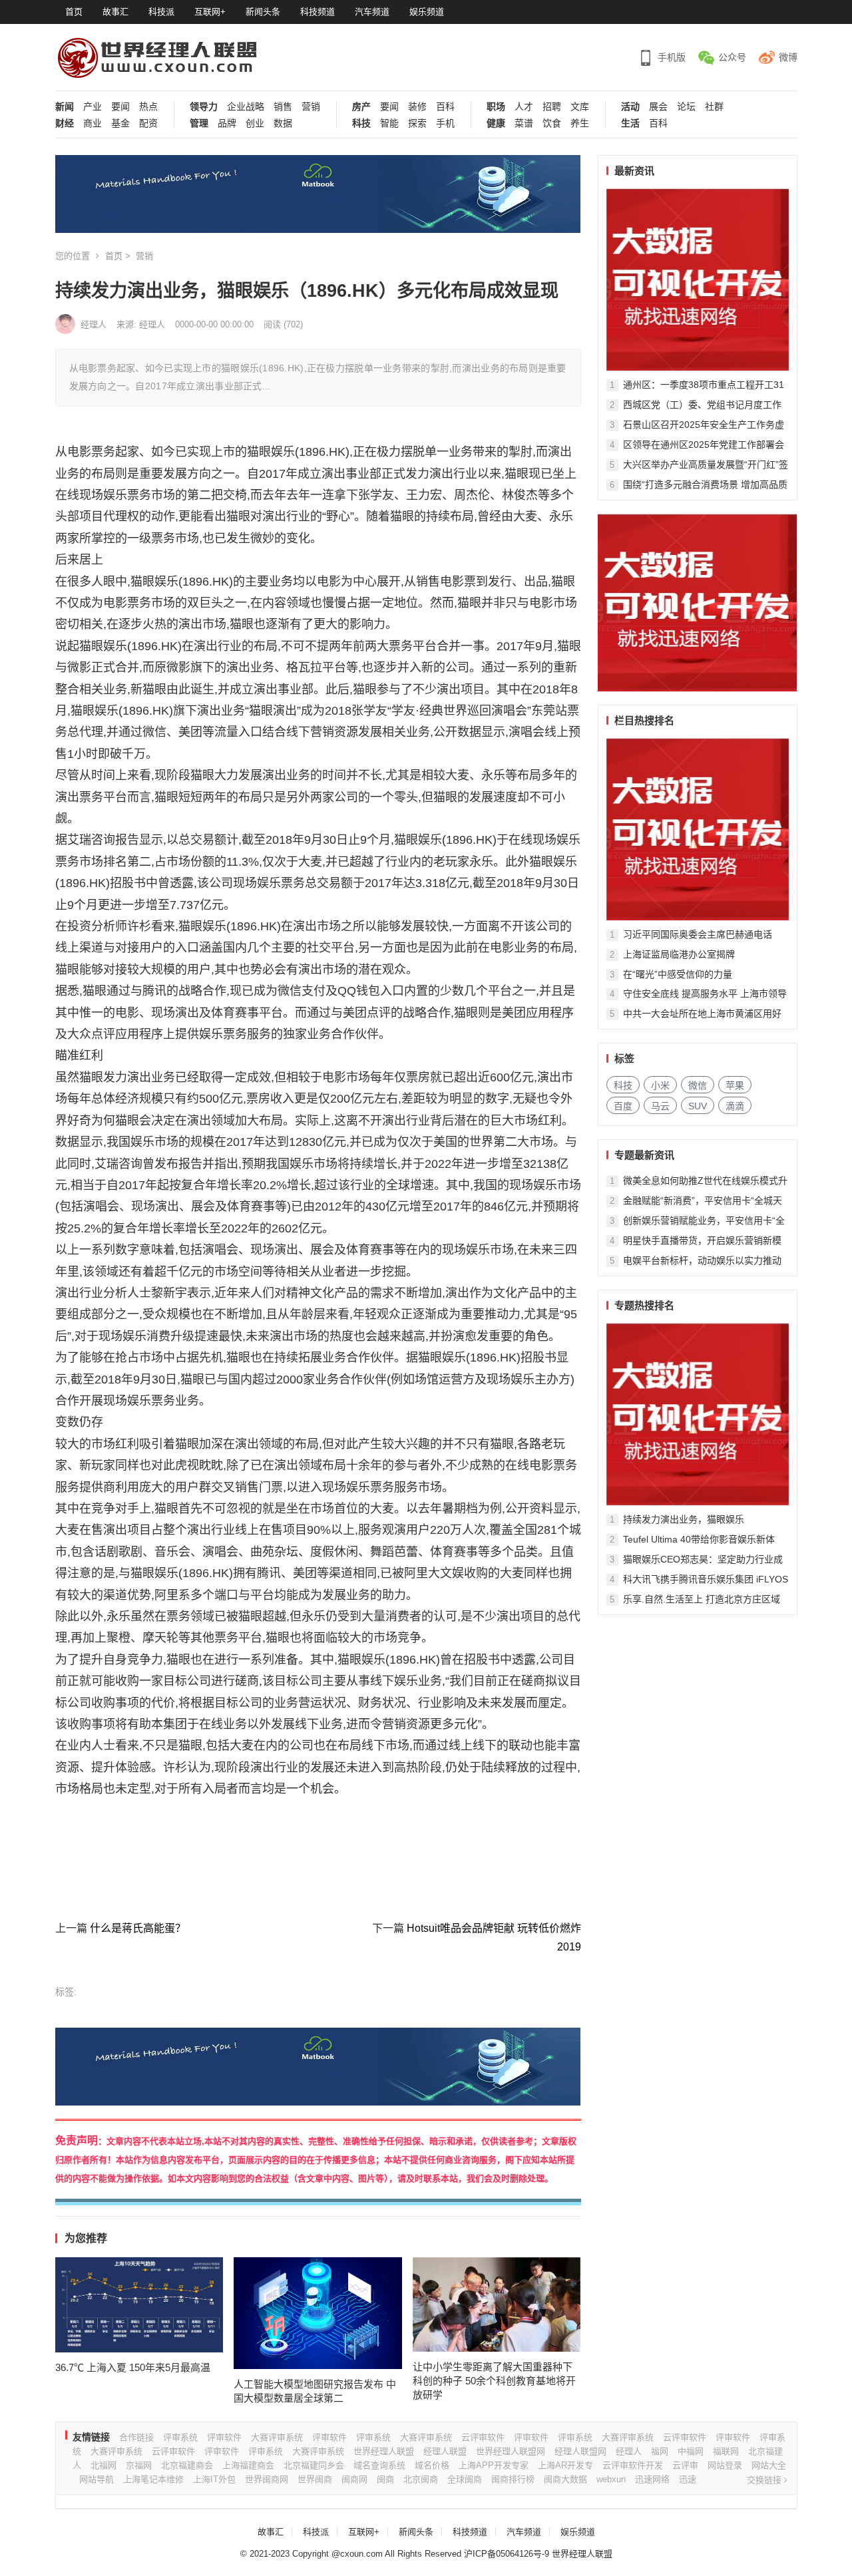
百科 (445, 107)
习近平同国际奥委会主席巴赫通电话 (698, 934)
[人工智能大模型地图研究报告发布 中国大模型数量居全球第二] (318, 2313)
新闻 (65, 107)
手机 (445, 123)
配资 (148, 123)
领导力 (204, 107)
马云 (660, 1106)
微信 (698, 1085)
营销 (311, 107)
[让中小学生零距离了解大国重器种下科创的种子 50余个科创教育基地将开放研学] (497, 2305)
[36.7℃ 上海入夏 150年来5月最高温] (139, 2305)
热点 (148, 107)
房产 (361, 107)
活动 (630, 107)
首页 (74, 12)
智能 (389, 123)
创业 (255, 123)
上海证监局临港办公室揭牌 (679, 954)
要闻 (120, 107)
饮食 (552, 123)
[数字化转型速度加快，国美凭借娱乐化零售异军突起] (698, 1414)
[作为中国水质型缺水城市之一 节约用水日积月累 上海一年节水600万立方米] (698, 829)
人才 (524, 107)
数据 (283, 123)
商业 (93, 123)
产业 (93, 107)
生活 (630, 123)
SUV (698, 1106)
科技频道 (318, 12)
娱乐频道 (427, 12)
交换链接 (765, 2480)
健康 (496, 123)
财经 (65, 123)
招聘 (552, 107)
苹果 (735, 1085)
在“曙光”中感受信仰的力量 (678, 974)
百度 (623, 1106)
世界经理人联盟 (582, 2554)
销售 (283, 107)
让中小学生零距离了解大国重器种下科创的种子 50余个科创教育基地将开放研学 (494, 2381)
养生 (580, 123)
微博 (788, 57)
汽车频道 (372, 12)
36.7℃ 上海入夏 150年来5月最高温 (133, 2367)
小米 (660, 1085)
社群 (714, 107)
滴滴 (735, 1106)
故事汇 (115, 12)
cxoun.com (361, 2554)
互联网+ (210, 12)
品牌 (227, 123)
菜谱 (524, 123)
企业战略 (246, 107)
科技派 (161, 12)
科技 (361, 123)
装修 (417, 107)
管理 (199, 123)
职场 (496, 107)
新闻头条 (263, 12)
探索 (417, 123)
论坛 (686, 107)
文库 (580, 107)
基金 (120, 123)
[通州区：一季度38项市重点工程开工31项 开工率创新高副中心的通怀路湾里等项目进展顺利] (698, 279)
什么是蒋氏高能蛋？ (138, 1928)
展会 (658, 107)
